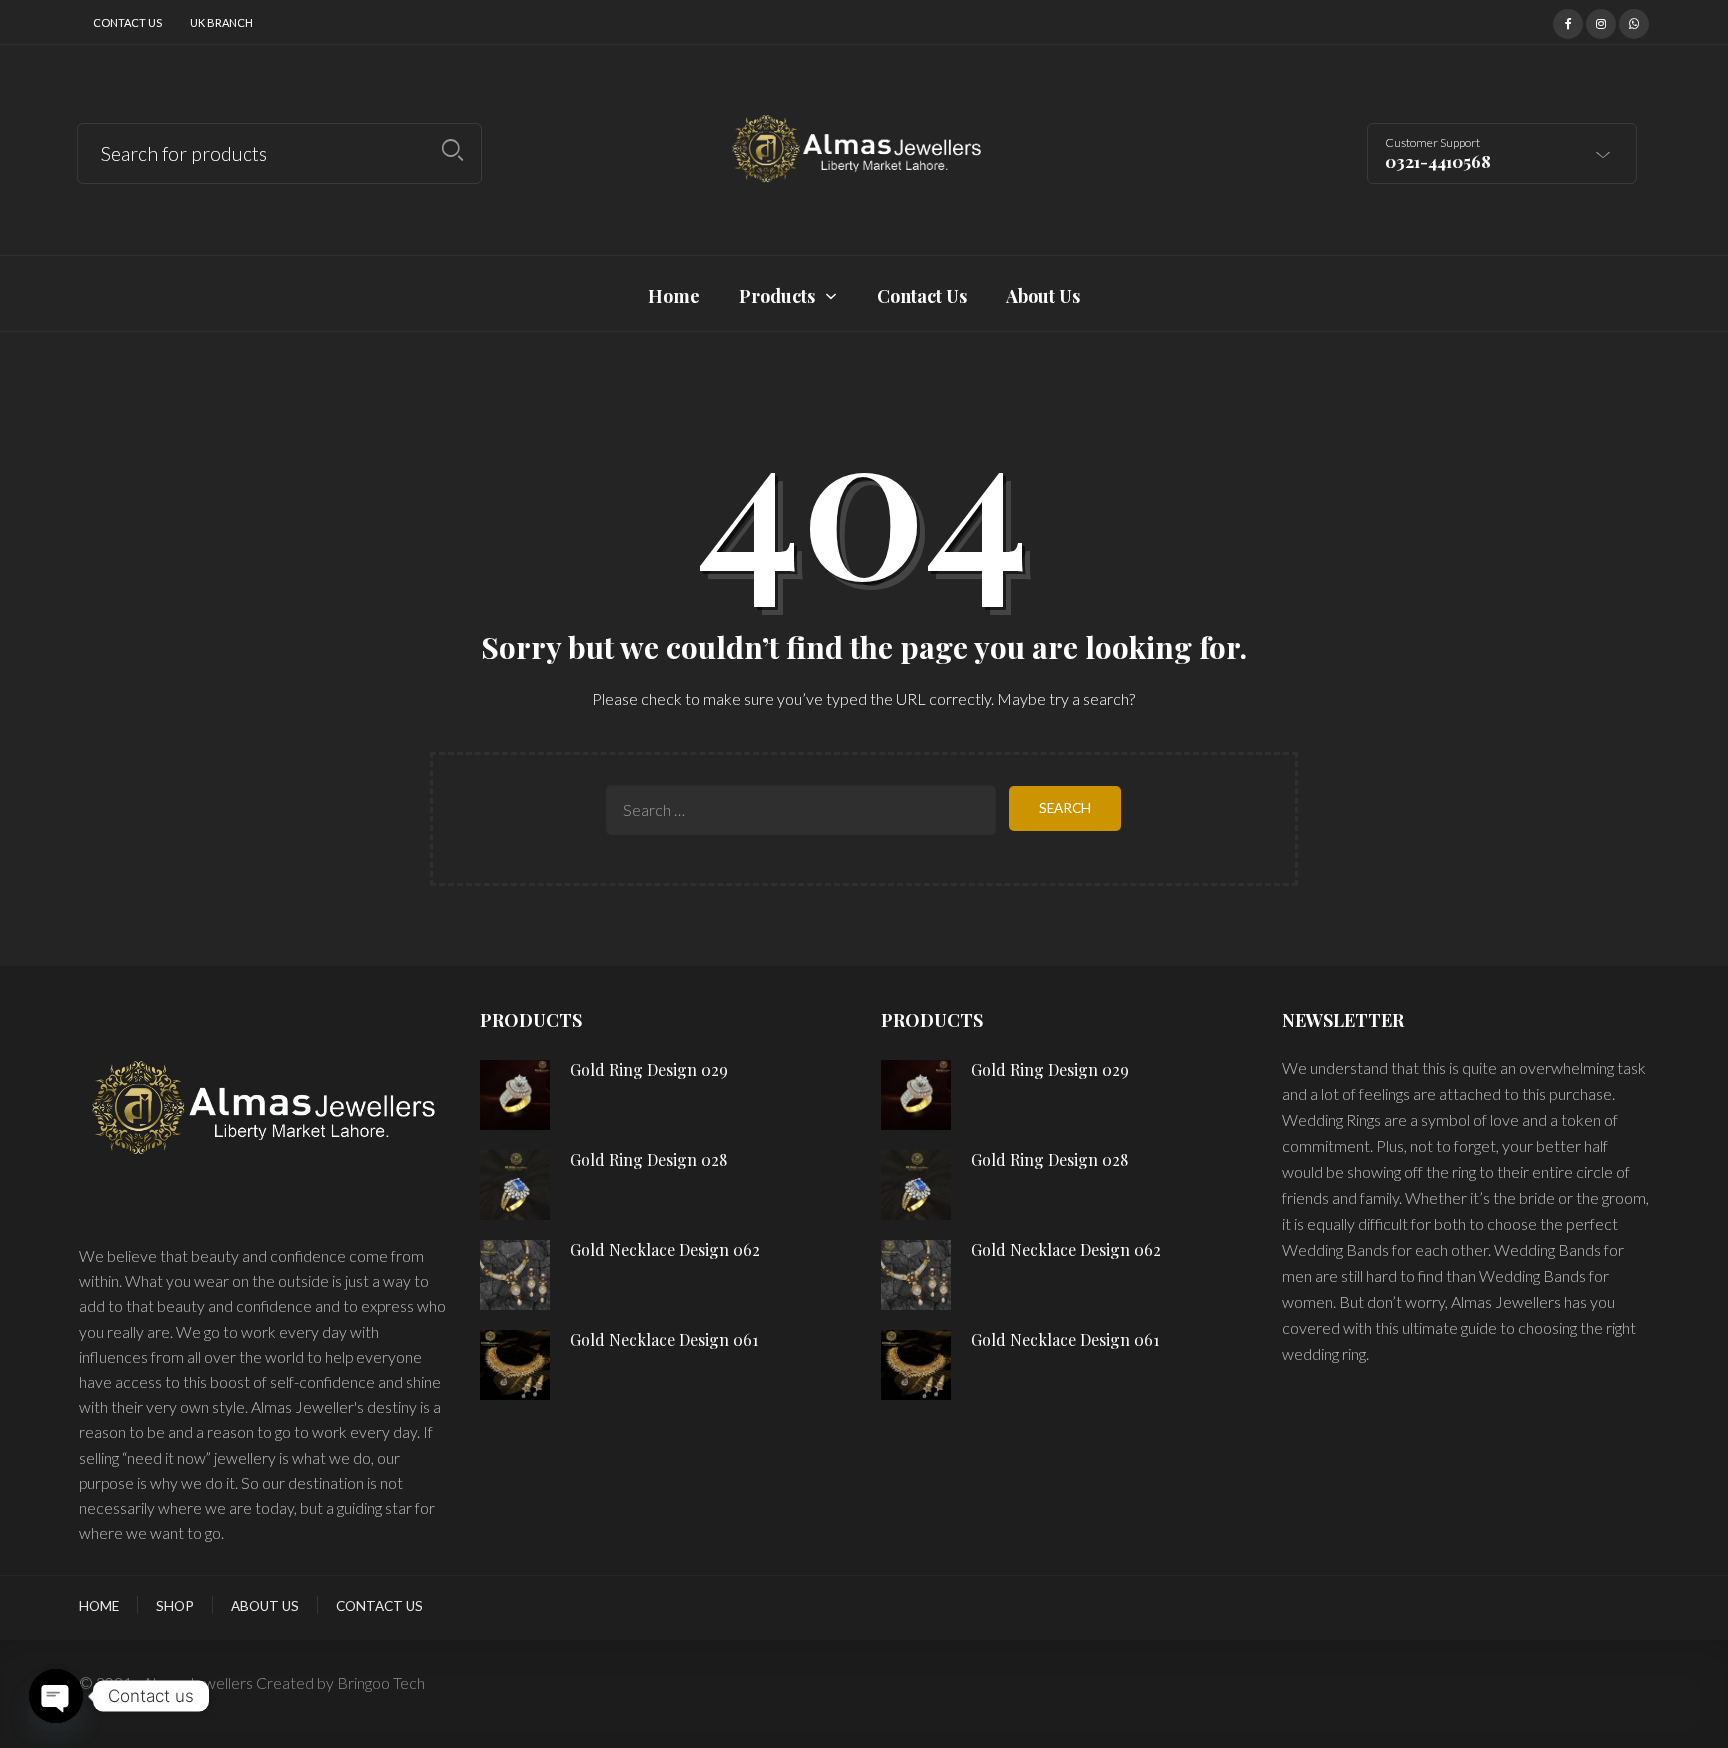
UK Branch (221, 22)
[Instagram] (1601, 21)
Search (452, 150)
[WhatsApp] (1634, 21)
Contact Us (127, 22)
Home (99, 1606)
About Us (265, 1606)
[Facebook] (1568, 21)
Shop (175, 1606)
